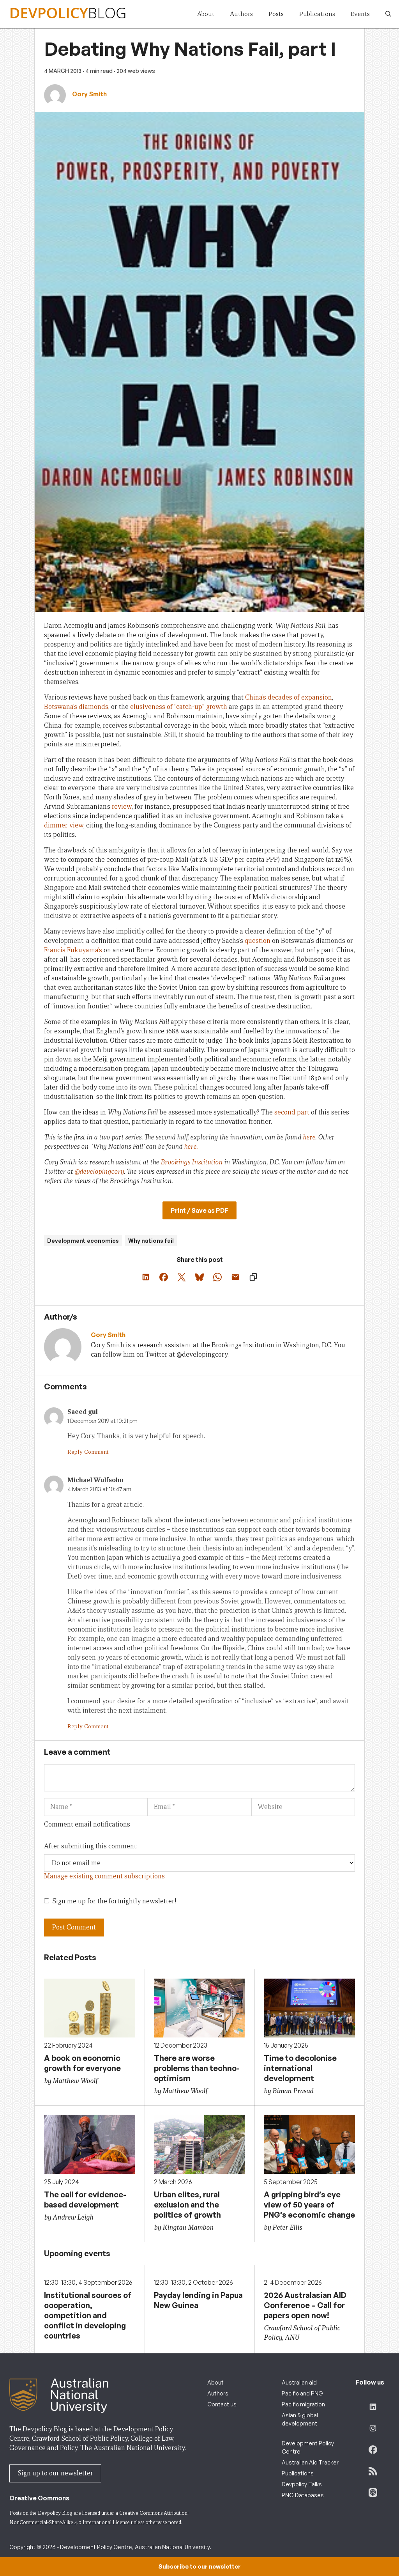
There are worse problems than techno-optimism (197, 2068)
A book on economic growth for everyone (82, 2063)
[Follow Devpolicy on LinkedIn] (373, 2407)
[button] (388, 14)
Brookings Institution (192, 1162)
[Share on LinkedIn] (146, 1277)
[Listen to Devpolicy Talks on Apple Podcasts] (373, 2493)
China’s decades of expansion (289, 697)
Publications (317, 14)
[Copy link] (253, 1277)
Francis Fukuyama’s (73, 950)
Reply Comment (88, 1452)
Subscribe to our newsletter (199, 2566)
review (122, 807)
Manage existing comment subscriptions (104, 1876)
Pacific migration (303, 2404)
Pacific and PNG (302, 2393)
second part (292, 1112)
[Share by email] (235, 1277)
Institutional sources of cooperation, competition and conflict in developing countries (88, 2315)
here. (190, 1147)
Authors (241, 14)
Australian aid (299, 2382)
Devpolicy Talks (302, 2484)
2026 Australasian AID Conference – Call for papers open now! (305, 2305)
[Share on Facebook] (164, 1277)
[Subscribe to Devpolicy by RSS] (373, 2471)
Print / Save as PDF (199, 1210)
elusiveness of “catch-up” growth (179, 707)
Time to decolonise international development (300, 2068)
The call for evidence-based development (85, 2200)
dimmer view (64, 825)
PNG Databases (303, 2495)
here (309, 1137)
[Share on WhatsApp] (217, 1277)
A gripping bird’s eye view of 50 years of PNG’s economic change (309, 2205)
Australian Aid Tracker (310, 2462)
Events (360, 14)
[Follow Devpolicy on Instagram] (373, 2428)
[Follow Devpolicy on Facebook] (373, 2450)
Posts (276, 14)
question (258, 941)
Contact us (222, 2404)
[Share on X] (182, 1277)
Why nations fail (151, 1241)
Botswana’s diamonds (76, 707)
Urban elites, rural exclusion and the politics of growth (187, 2205)
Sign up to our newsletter (55, 2473)
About (206, 14)
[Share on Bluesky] (199, 1277)
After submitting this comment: (91, 1846)
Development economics (83, 1241)
